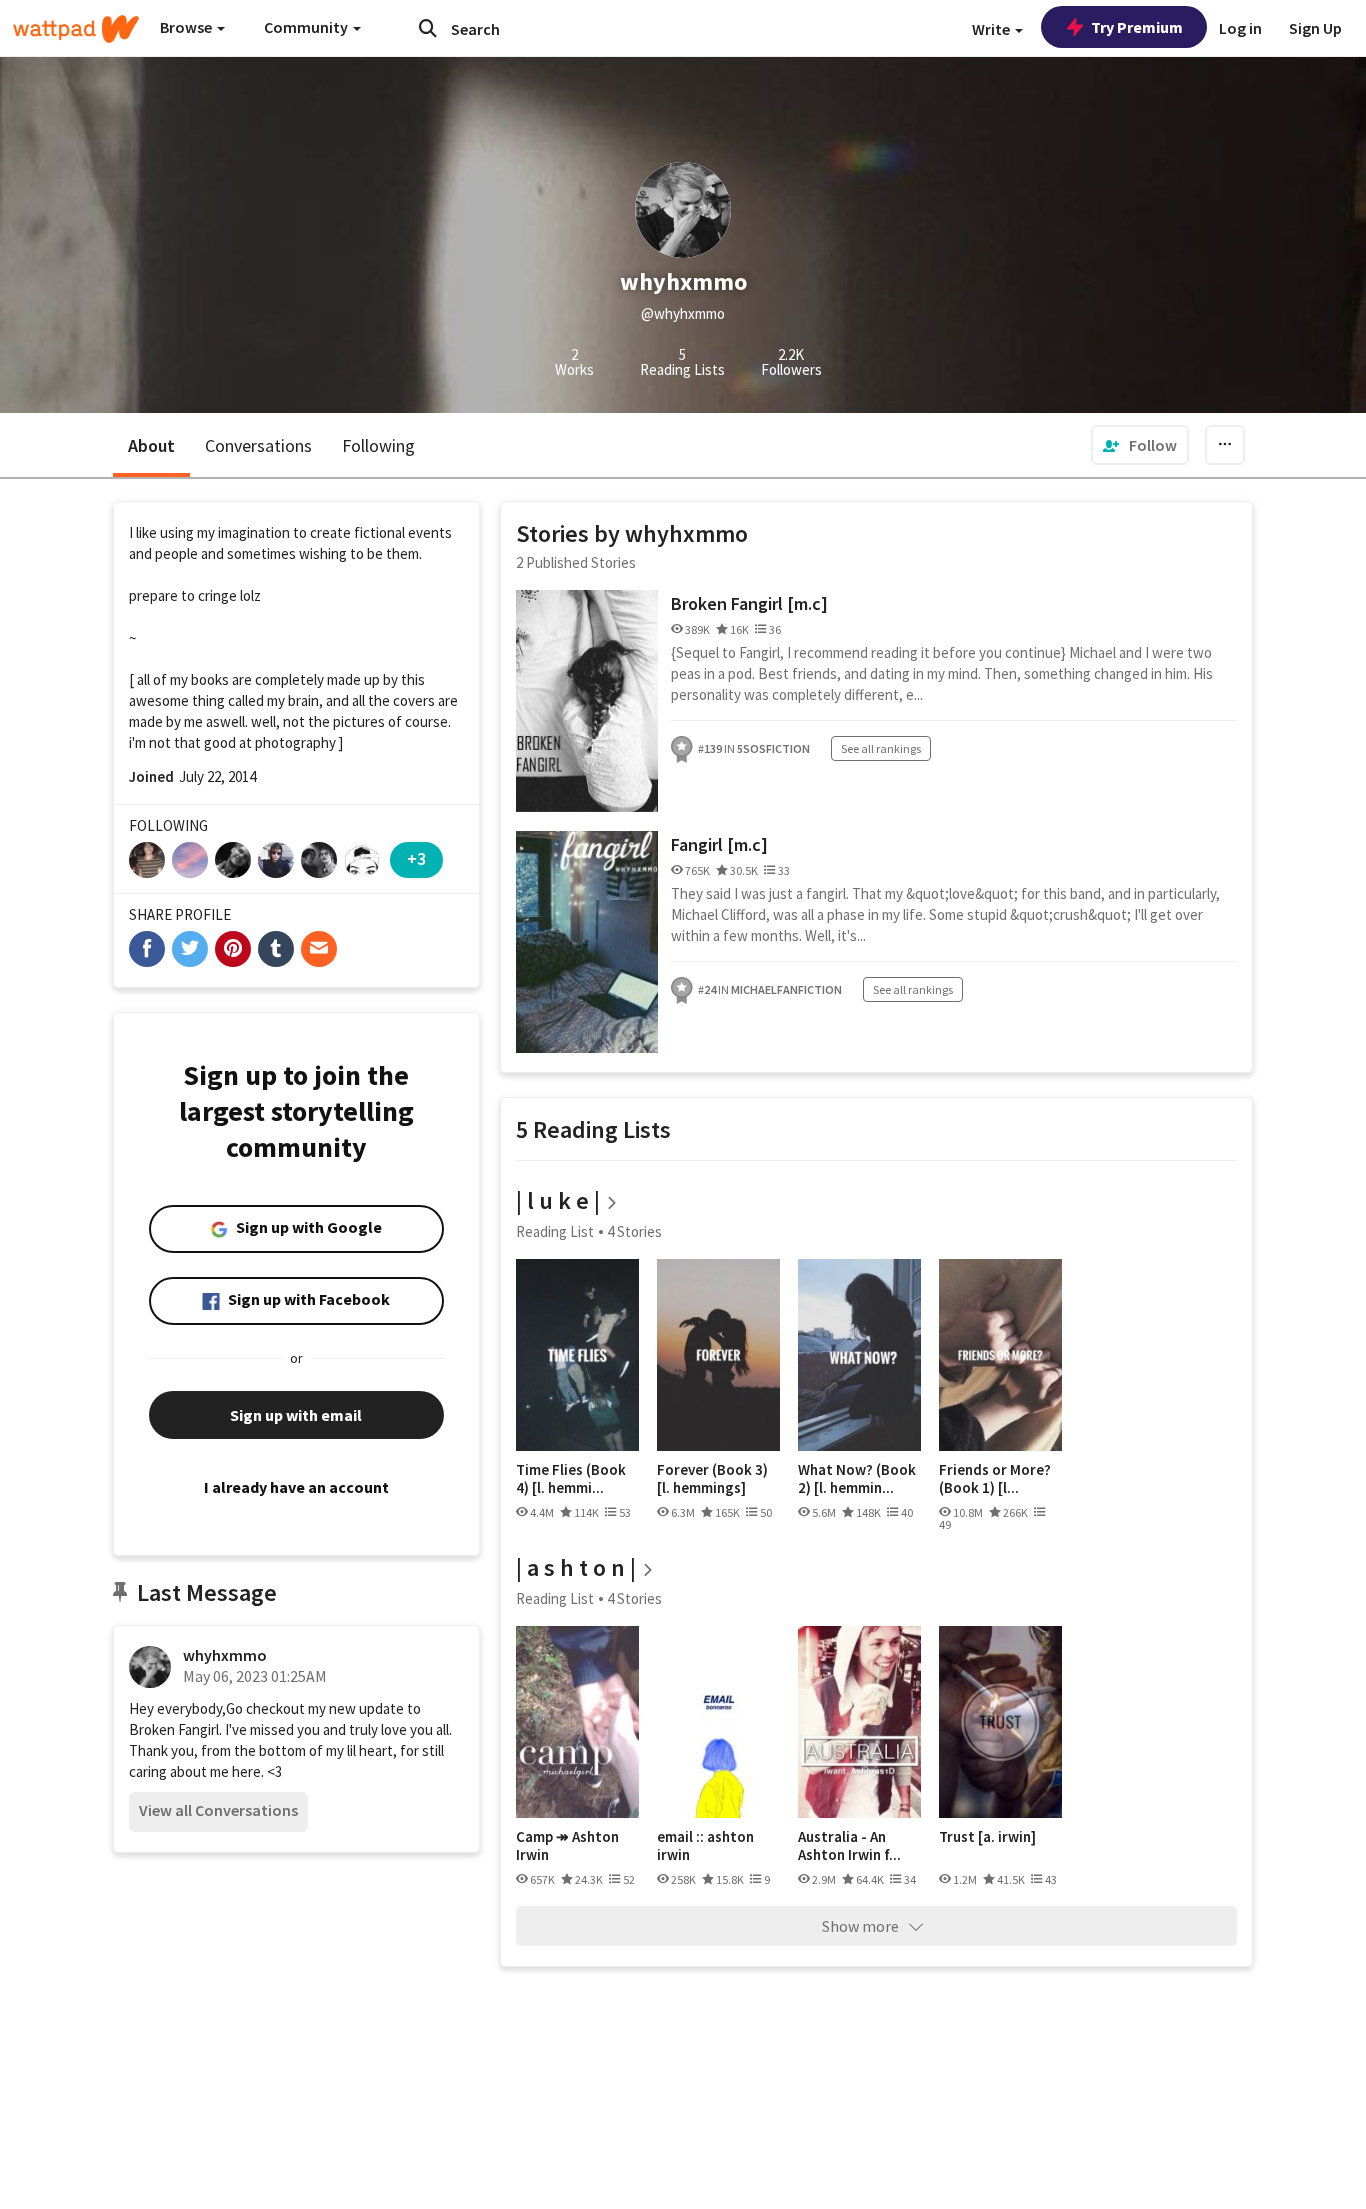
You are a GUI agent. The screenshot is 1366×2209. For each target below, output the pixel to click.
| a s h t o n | (576, 1567)
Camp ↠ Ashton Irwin (567, 1845)
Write (992, 29)
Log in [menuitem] (1240, 28)
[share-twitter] (190, 949)
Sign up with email (296, 1415)
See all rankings (881, 748)
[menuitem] (1140, 445)
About (151, 445)
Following (378, 445)
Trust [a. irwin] (987, 1837)
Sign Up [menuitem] (1315, 28)
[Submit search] (428, 28)
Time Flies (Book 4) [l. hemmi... (571, 1478)
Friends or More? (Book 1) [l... (995, 1478)
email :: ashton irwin (705, 1845)
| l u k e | (558, 1200)
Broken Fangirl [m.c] (749, 603)
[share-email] (319, 949)
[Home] (76, 29)
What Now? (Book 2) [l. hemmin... (857, 1478)
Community (307, 27)
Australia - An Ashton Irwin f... (849, 1845)
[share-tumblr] (276, 949)
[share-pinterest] (233, 949)
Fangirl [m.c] (719, 844)
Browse (187, 27)
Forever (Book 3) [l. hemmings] (712, 1478)
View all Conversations (218, 1810)
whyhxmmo (225, 1655)
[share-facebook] (147, 949)
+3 (416, 858)
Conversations (258, 445)
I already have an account (296, 1487)
